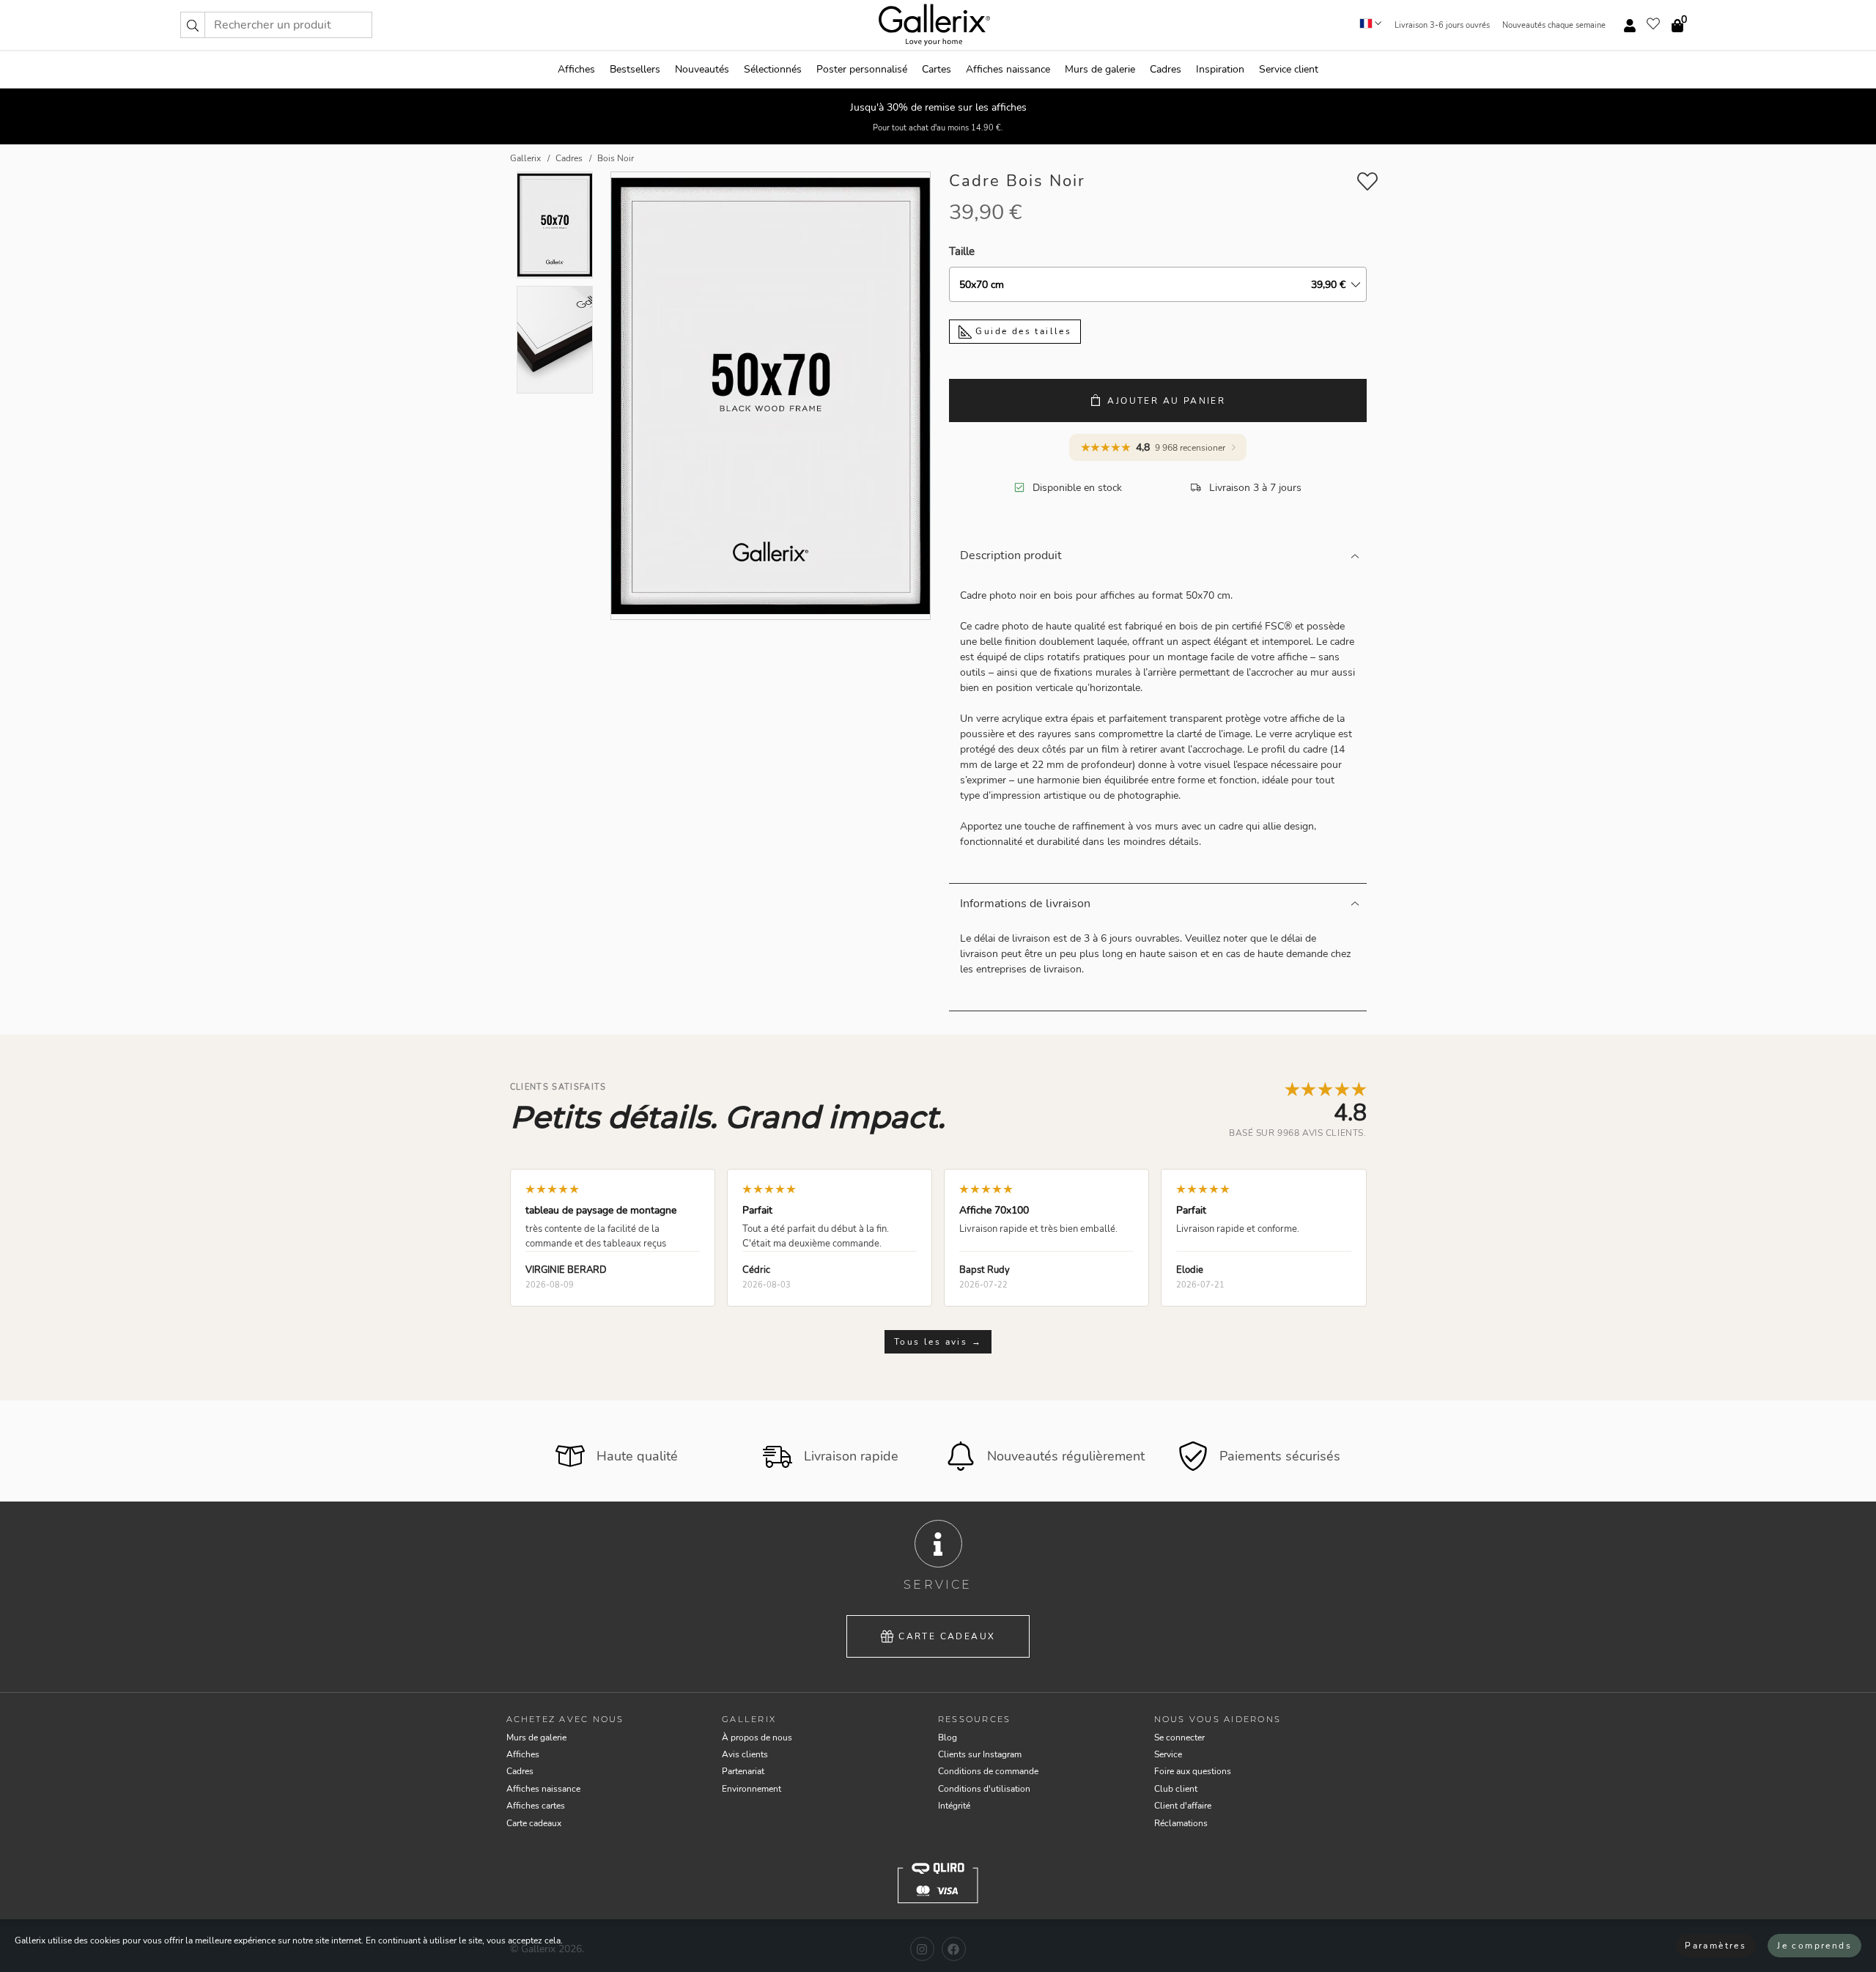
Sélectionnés (773, 69)
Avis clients (745, 1754)
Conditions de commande (988, 1771)
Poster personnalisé (862, 69)
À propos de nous (757, 1737)
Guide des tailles (1022, 331)
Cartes (937, 69)
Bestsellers (635, 69)
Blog (948, 1737)
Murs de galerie (1100, 69)
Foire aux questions (1193, 1771)
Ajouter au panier (1166, 401)
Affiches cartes (536, 1806)
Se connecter (1179, 1737)
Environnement (751, 1789)
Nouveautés (702, 69)
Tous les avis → (938, 1342)
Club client (1176, 1789)
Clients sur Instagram (980, 1754)
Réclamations (1181, 1823)
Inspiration (1220, 69)
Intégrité (954, 1806)
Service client (1289, 69)
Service (1168, 1754)
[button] (193, 25)
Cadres (1166, 69)
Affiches (576, 69)
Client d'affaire (1183, 1806)
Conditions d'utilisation (984, 1789)
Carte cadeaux (947, 1636)
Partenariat (743, 1771)
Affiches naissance (1008, 69)
